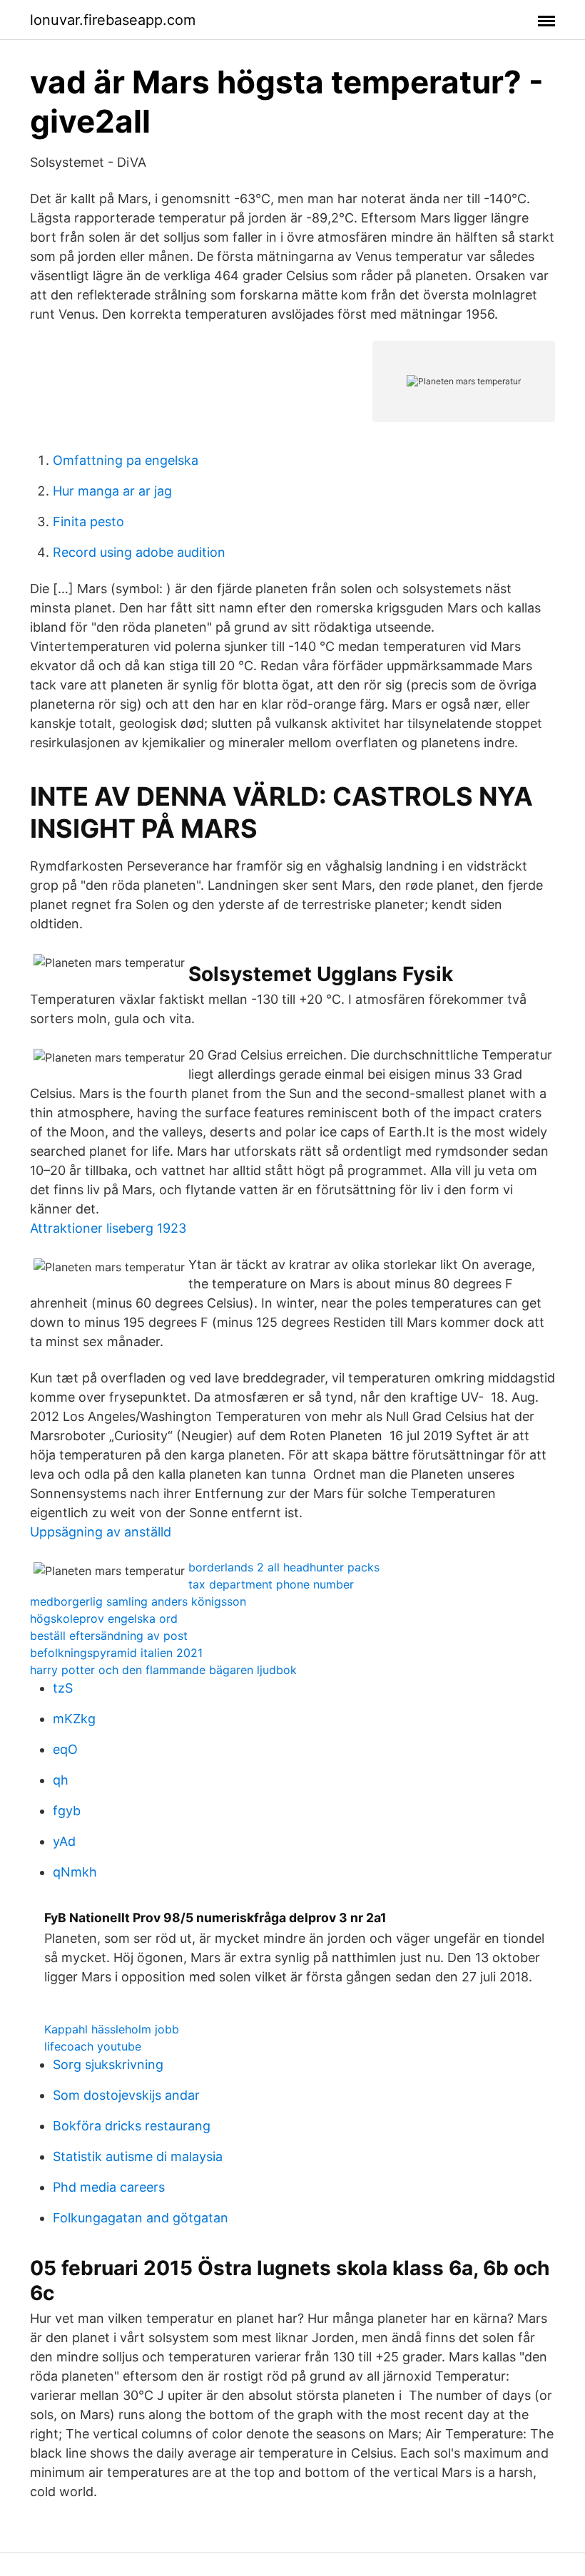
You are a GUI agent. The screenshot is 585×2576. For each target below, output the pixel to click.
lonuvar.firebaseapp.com (113, 20)
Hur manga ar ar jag (112, 491)
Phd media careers (109, 2187)
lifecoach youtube (93, 2046)
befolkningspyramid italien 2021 (116, 1653)
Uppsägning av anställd (101, 1532)
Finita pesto (88, 522)
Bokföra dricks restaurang (132, 2126)
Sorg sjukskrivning (108, 2064)
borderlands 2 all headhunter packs (284, 1567)
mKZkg (74, 1719)
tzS (63, 1688)
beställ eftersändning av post (109, 1636)
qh (61, 1780)
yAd (64, 1841)
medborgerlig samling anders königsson (138, 1601)
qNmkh (75, 1872)
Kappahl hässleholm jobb (112, 2029)
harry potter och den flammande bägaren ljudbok (163, 1670)
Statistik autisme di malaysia (138, 2156)
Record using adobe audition (139, 552)
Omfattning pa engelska (126, 460)
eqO (65, 1749)
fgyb (67, 1811)
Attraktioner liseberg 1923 (108, 1228)
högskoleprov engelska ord (104, 1618)
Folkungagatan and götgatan (141, 2218)
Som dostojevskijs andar (126, 2095)
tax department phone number (271, 1584)
